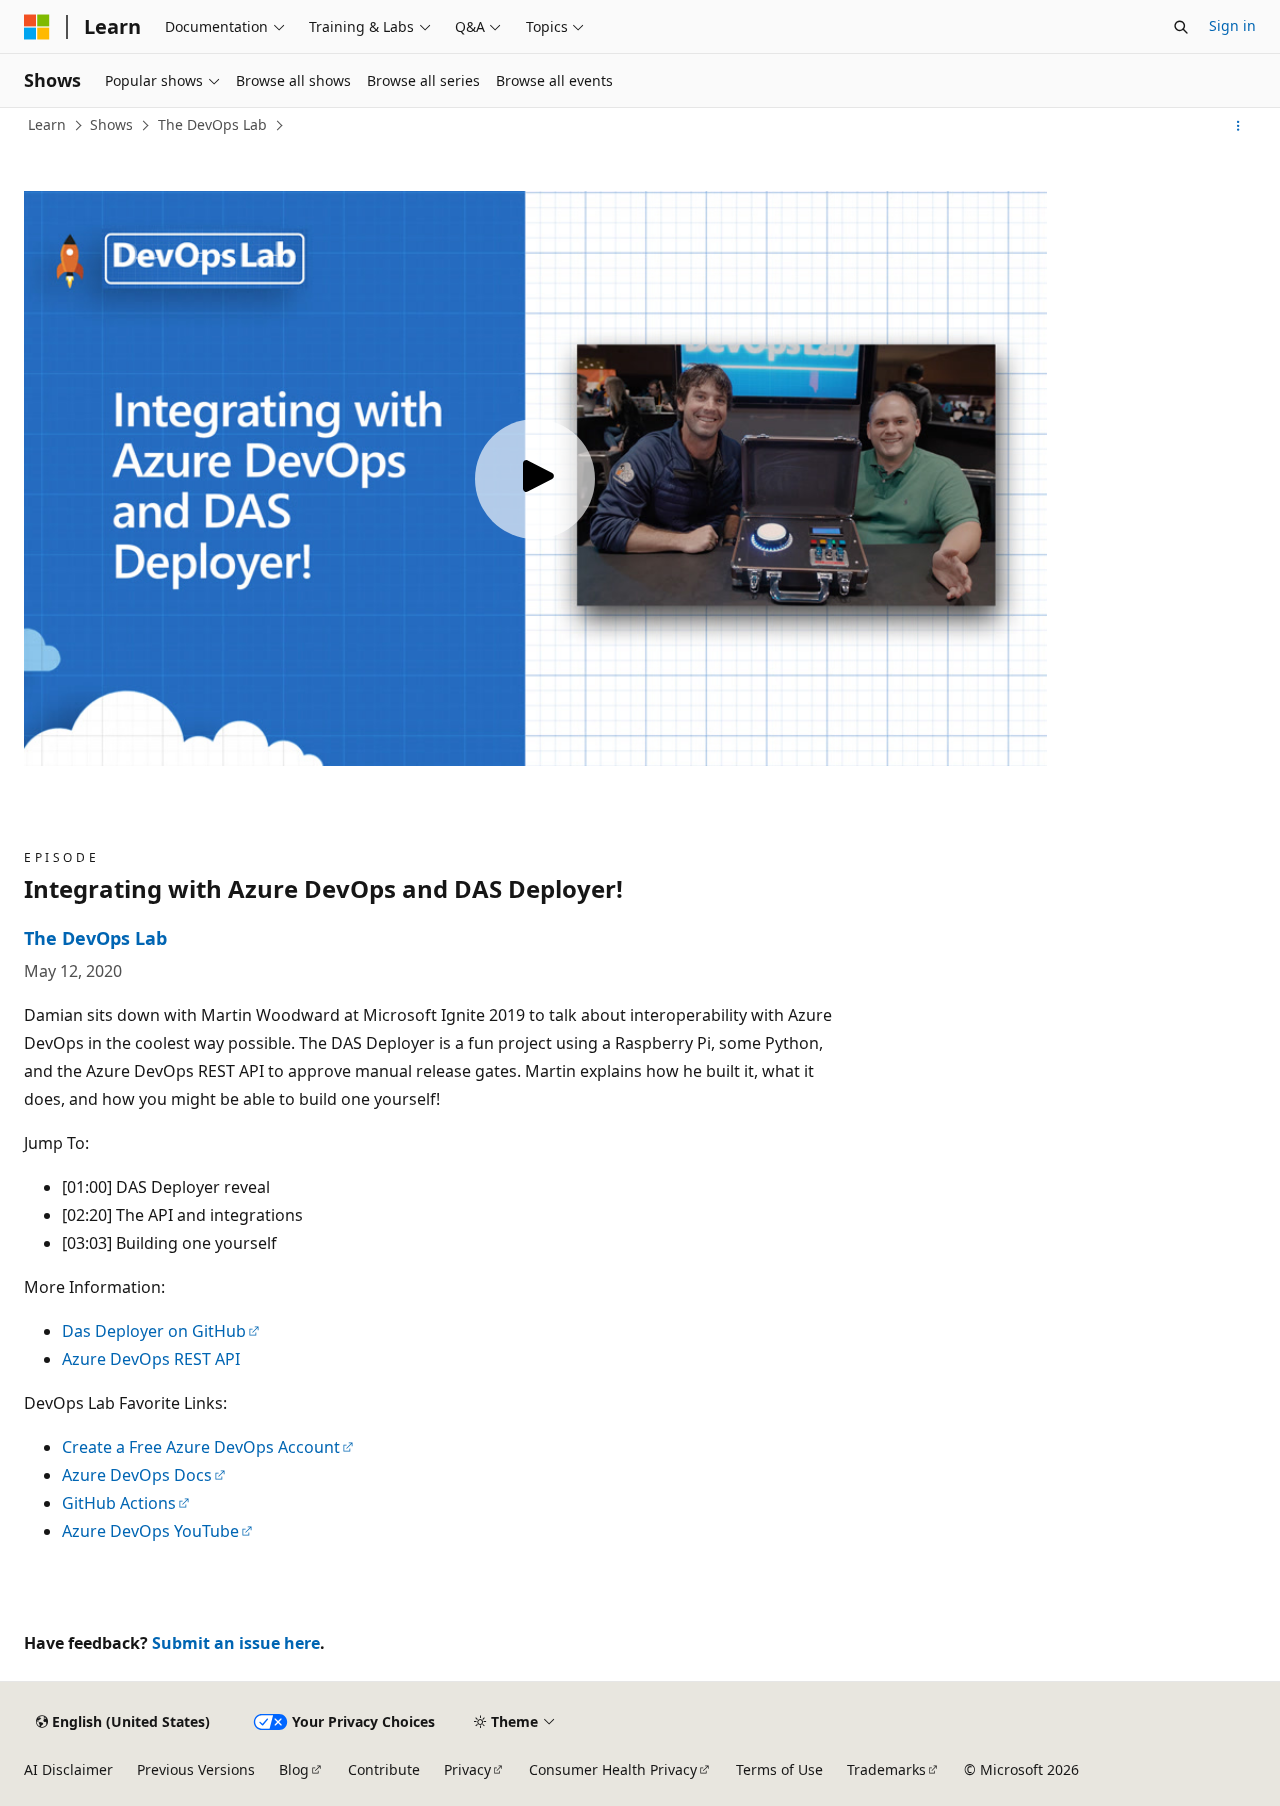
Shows (111, 124)
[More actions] (1238, 126)
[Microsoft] (37, 27)
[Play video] (535, 479)
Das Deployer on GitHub (154, 1331)
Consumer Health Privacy (613, 1769)
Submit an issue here (236, 1643)
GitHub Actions (119, 1503)
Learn (47, 124)
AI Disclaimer (68, 1769)
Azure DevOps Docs (137, 1475)
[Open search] (1181, 27)
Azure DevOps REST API (151, 1359)
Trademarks (886, 1769)
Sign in (1232, 25)
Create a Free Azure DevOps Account (201, 1447)
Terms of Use (779, 1769)
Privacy (467, 1769)
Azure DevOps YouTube (150, 1531)
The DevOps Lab (212, 124)
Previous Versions (196, 1769)
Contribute (384, 1769)
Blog (294, 1769)
